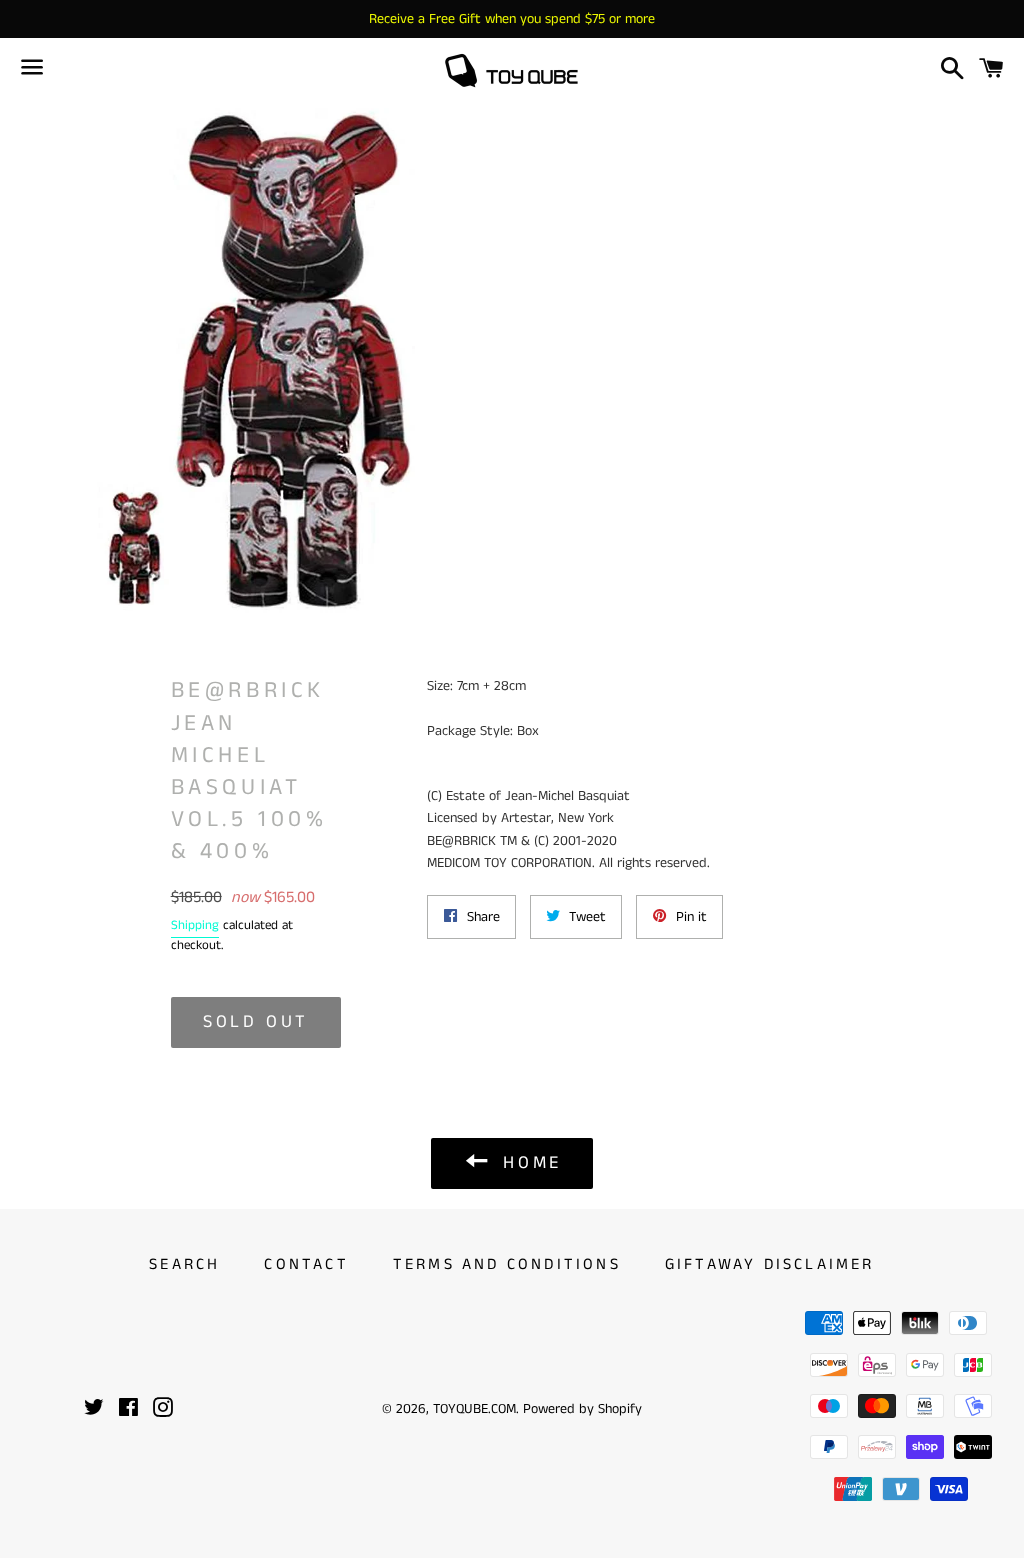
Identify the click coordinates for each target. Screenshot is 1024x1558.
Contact (306, 1264)
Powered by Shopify (582, 1409)
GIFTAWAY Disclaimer (770, 1264)
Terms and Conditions (507, 1264)
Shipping (195, 925)
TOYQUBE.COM (474, 1409)
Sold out (256, 1022)
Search (184, 1264)
